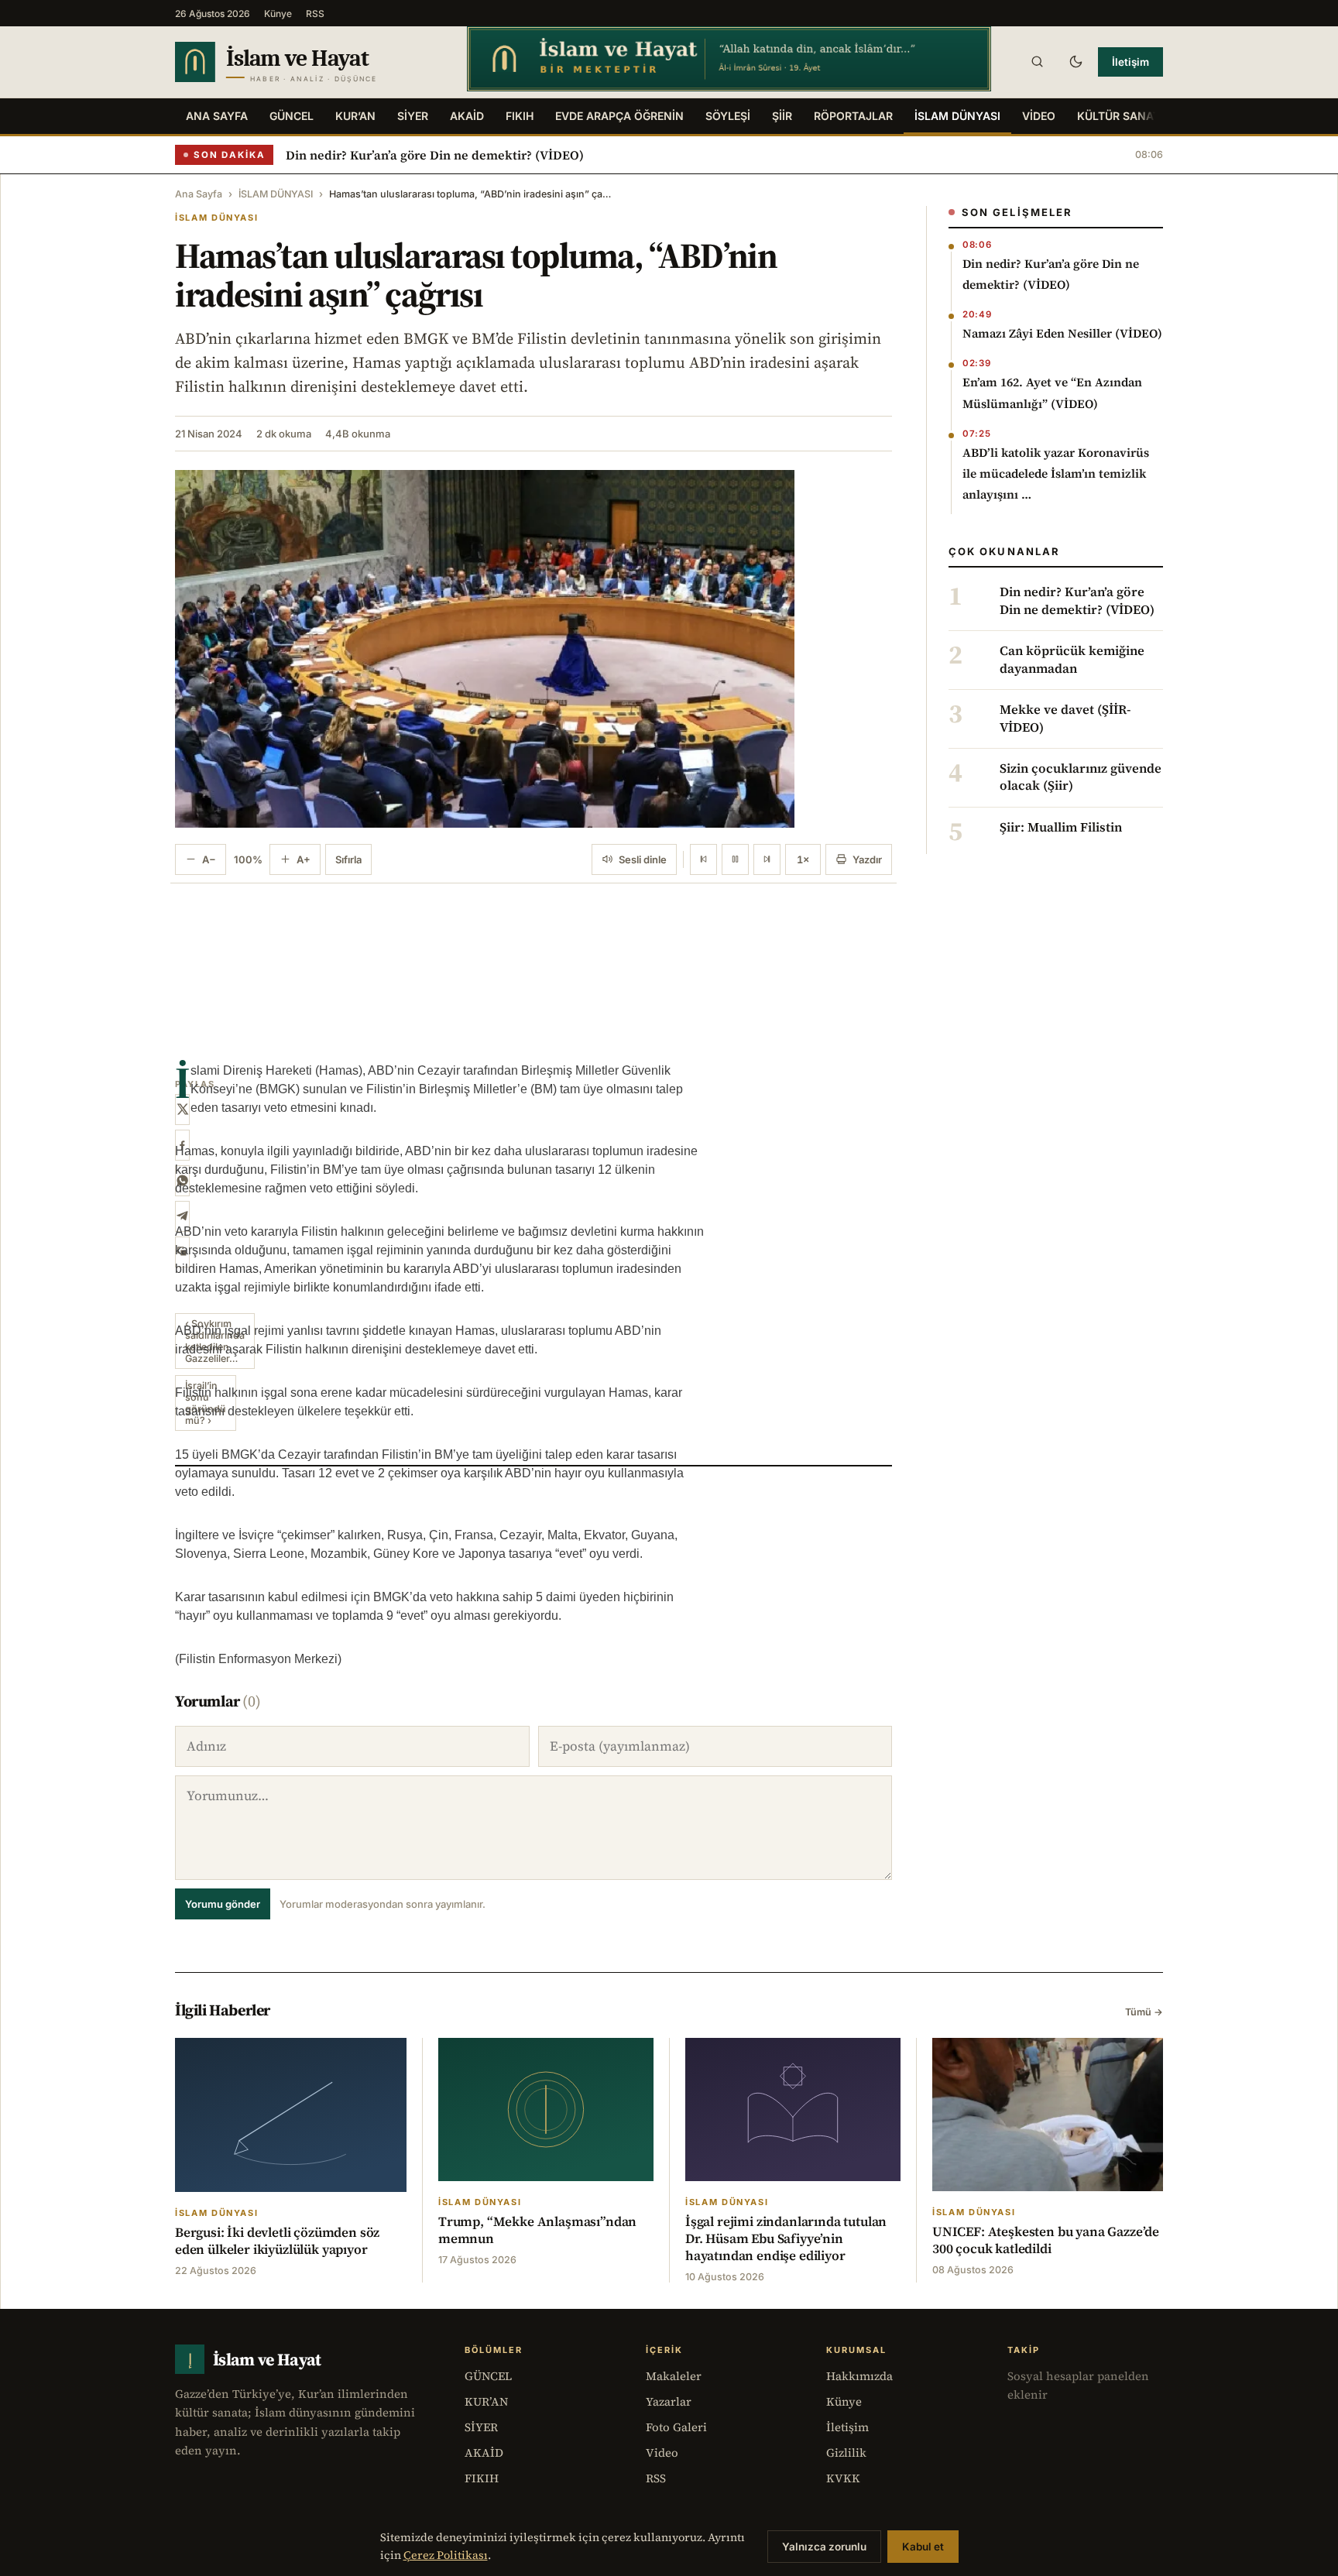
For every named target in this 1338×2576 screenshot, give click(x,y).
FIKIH (520, 116)
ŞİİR (782, 116)
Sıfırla (348, 859)
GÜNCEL (292, 116)
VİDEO (1039, 116)
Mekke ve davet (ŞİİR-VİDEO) (1065, 719)
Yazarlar (669, 2401)
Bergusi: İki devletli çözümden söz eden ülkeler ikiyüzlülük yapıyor (277, 2241)
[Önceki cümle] (703, 859)
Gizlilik (846, 2453)
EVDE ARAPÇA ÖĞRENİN (619, 116)
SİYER (413, 116)
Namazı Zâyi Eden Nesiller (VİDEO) (1062, 333)
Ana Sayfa (217, 116)
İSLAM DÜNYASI (957, 116)
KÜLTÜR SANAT (1118, 116)
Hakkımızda (859, 2376)
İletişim (1130, 62)
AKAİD (467, 116)
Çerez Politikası (446, 2555)
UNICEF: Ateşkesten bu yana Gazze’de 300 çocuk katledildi (1046, 2240)
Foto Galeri (676, 2427)
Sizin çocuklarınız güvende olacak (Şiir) (1081, 777)
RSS (315, 14)
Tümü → (1144, 2012)
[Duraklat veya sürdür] (735, 859)
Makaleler (674, 2376)
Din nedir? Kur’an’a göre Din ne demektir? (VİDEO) (435, 155)
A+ (304, 859)
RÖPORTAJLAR (853, 116)
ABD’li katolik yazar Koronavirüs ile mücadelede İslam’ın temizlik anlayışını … (1056, 473)
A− (209, 859)
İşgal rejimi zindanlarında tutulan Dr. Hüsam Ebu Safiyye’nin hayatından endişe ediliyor (786, 2238)
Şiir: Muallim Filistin (1061, 828)
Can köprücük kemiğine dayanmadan (1072, 660)
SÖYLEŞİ (728, 116)
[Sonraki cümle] (767, 859)
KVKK (843, 2478)
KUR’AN (355, 116)
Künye (278, 14)
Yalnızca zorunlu (824, 2547)
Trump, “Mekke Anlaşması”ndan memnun (537, 2230)
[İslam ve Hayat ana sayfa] (306, 62)
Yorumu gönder (223, 1904)
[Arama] (1037, 62)
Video (662, 2453)
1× (803, 859)
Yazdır (867, 859)
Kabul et (923, 2547)
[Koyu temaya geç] (1076, 62)
